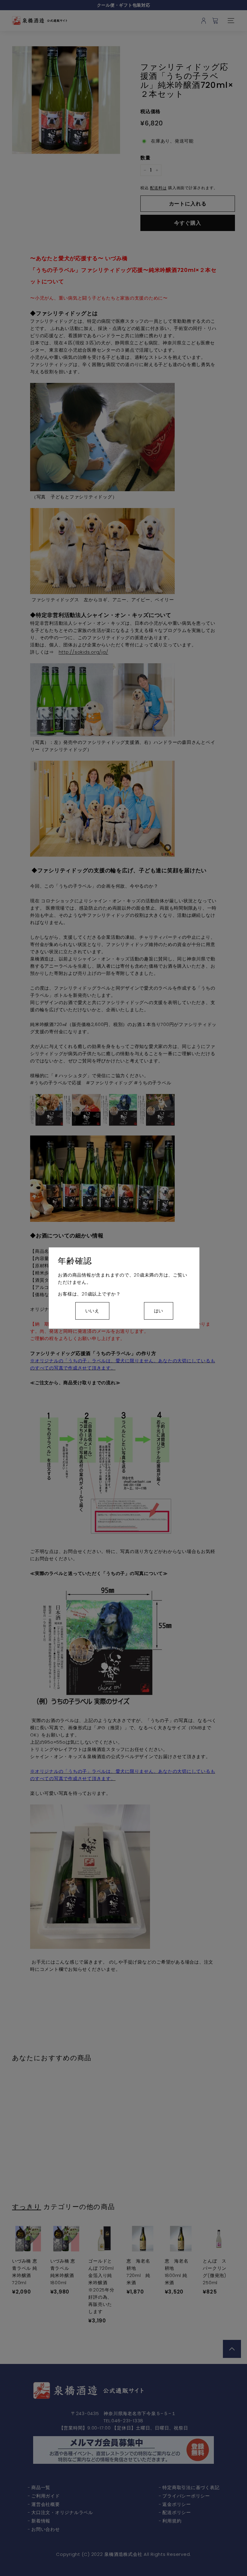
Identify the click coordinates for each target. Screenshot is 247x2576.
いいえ (92, 1311)
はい (159, 1311)
